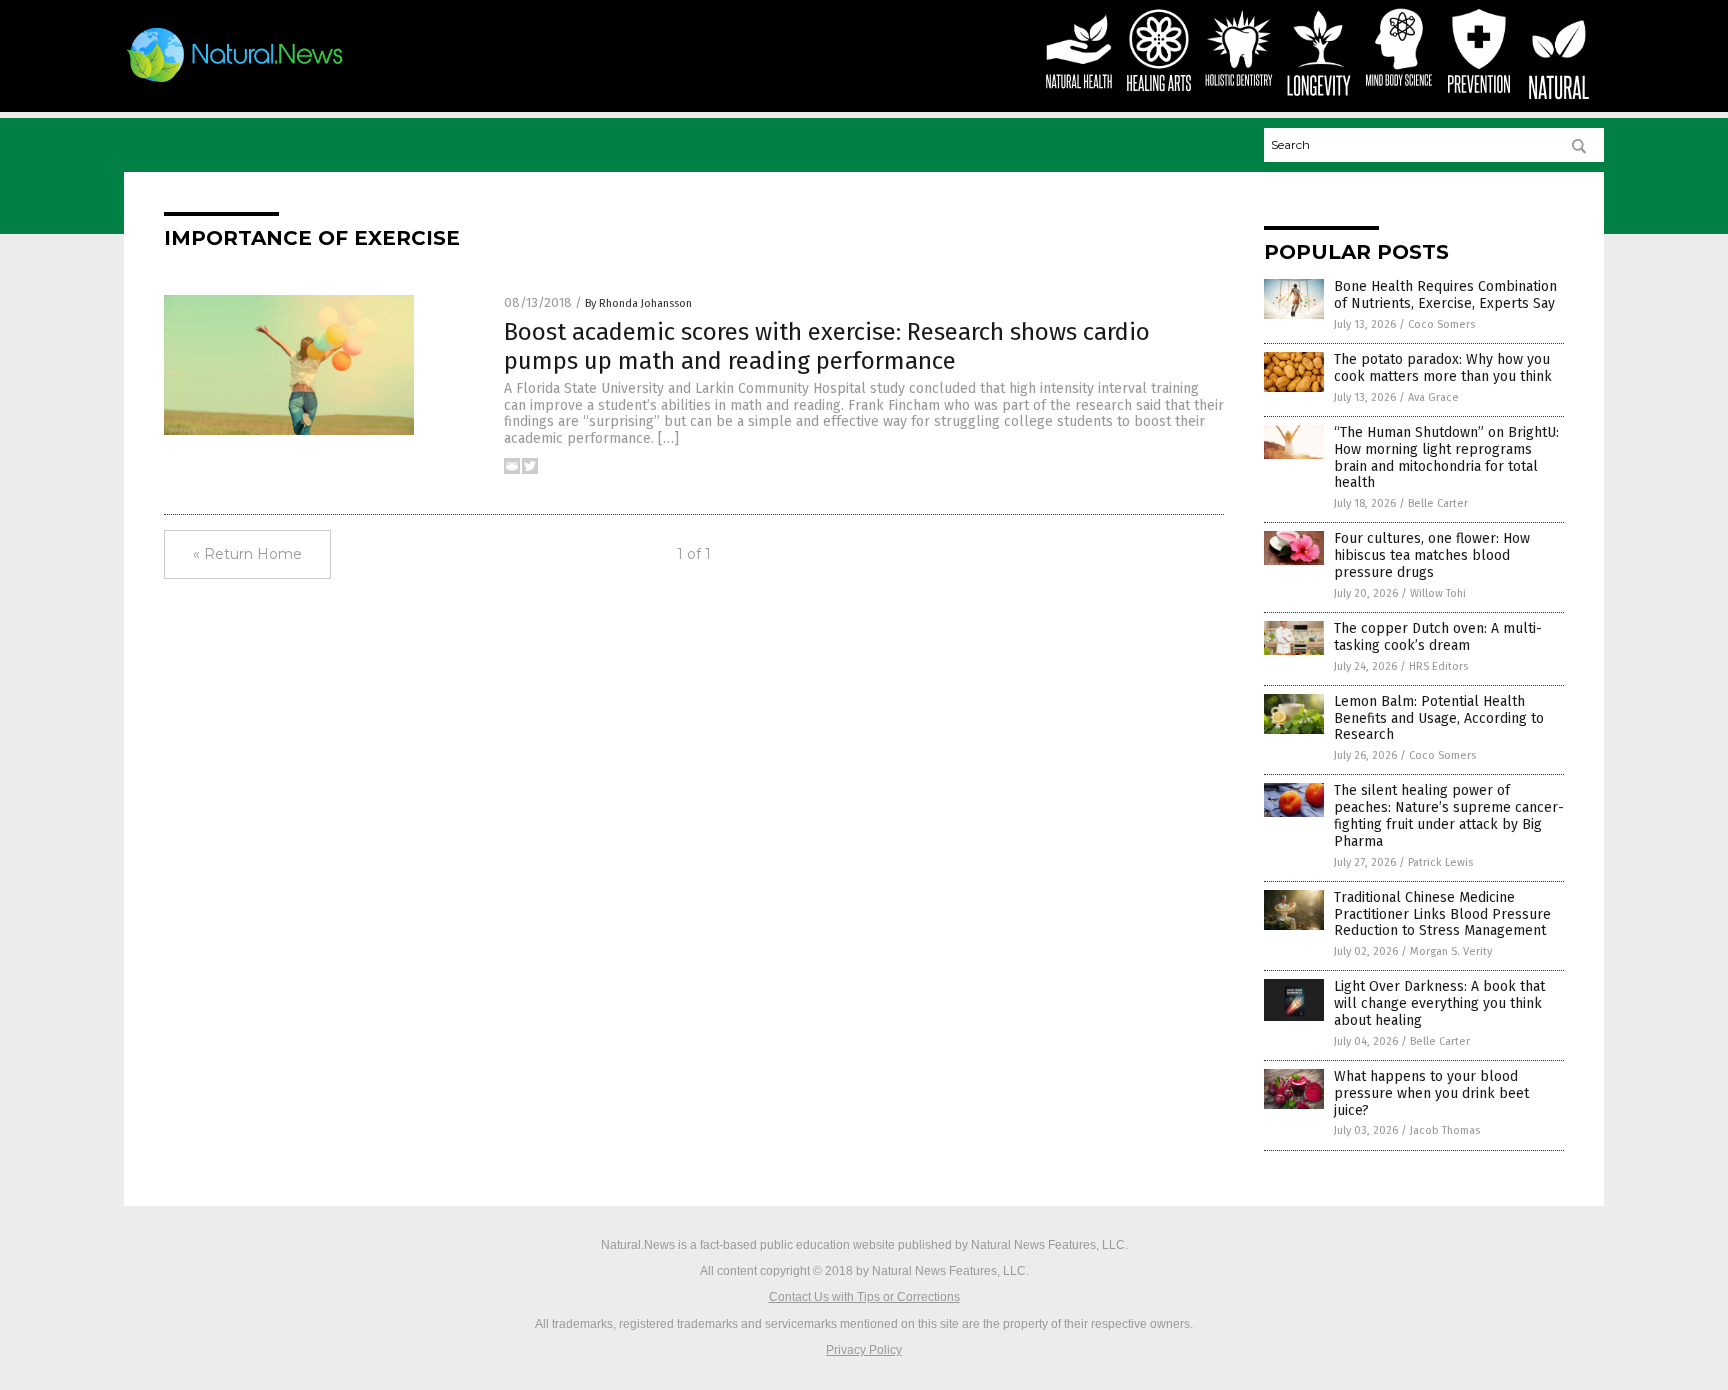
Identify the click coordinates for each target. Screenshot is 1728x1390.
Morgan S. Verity (1451, 951)
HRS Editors (1438, 666)
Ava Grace (1433, 397)
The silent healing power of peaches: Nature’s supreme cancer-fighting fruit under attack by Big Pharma (1449, 815)
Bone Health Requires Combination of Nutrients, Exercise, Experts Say (1445, 295)
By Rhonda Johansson (638, 303)
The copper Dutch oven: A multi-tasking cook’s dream (1438, 637)
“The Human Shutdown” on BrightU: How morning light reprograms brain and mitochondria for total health (1446, 457)
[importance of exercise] (235, 82)
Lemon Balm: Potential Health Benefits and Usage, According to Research (1439, 718)
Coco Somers (1441, 324)
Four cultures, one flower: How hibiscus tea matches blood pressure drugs (1432, 555)
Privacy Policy (864, 1350)
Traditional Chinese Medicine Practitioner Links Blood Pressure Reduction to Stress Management (1442, 914)
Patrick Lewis (1440, 862)
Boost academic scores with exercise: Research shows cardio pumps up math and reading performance (827, 346)
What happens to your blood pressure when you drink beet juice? (1431, 1093)
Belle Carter (1438, 503)
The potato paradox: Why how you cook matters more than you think (1443, 368)
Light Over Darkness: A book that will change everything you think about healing (1439, 1003)
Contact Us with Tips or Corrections (864, 1297)
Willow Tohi (1438, 593)
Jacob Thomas (1445, 1130)
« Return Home (247, 554)
